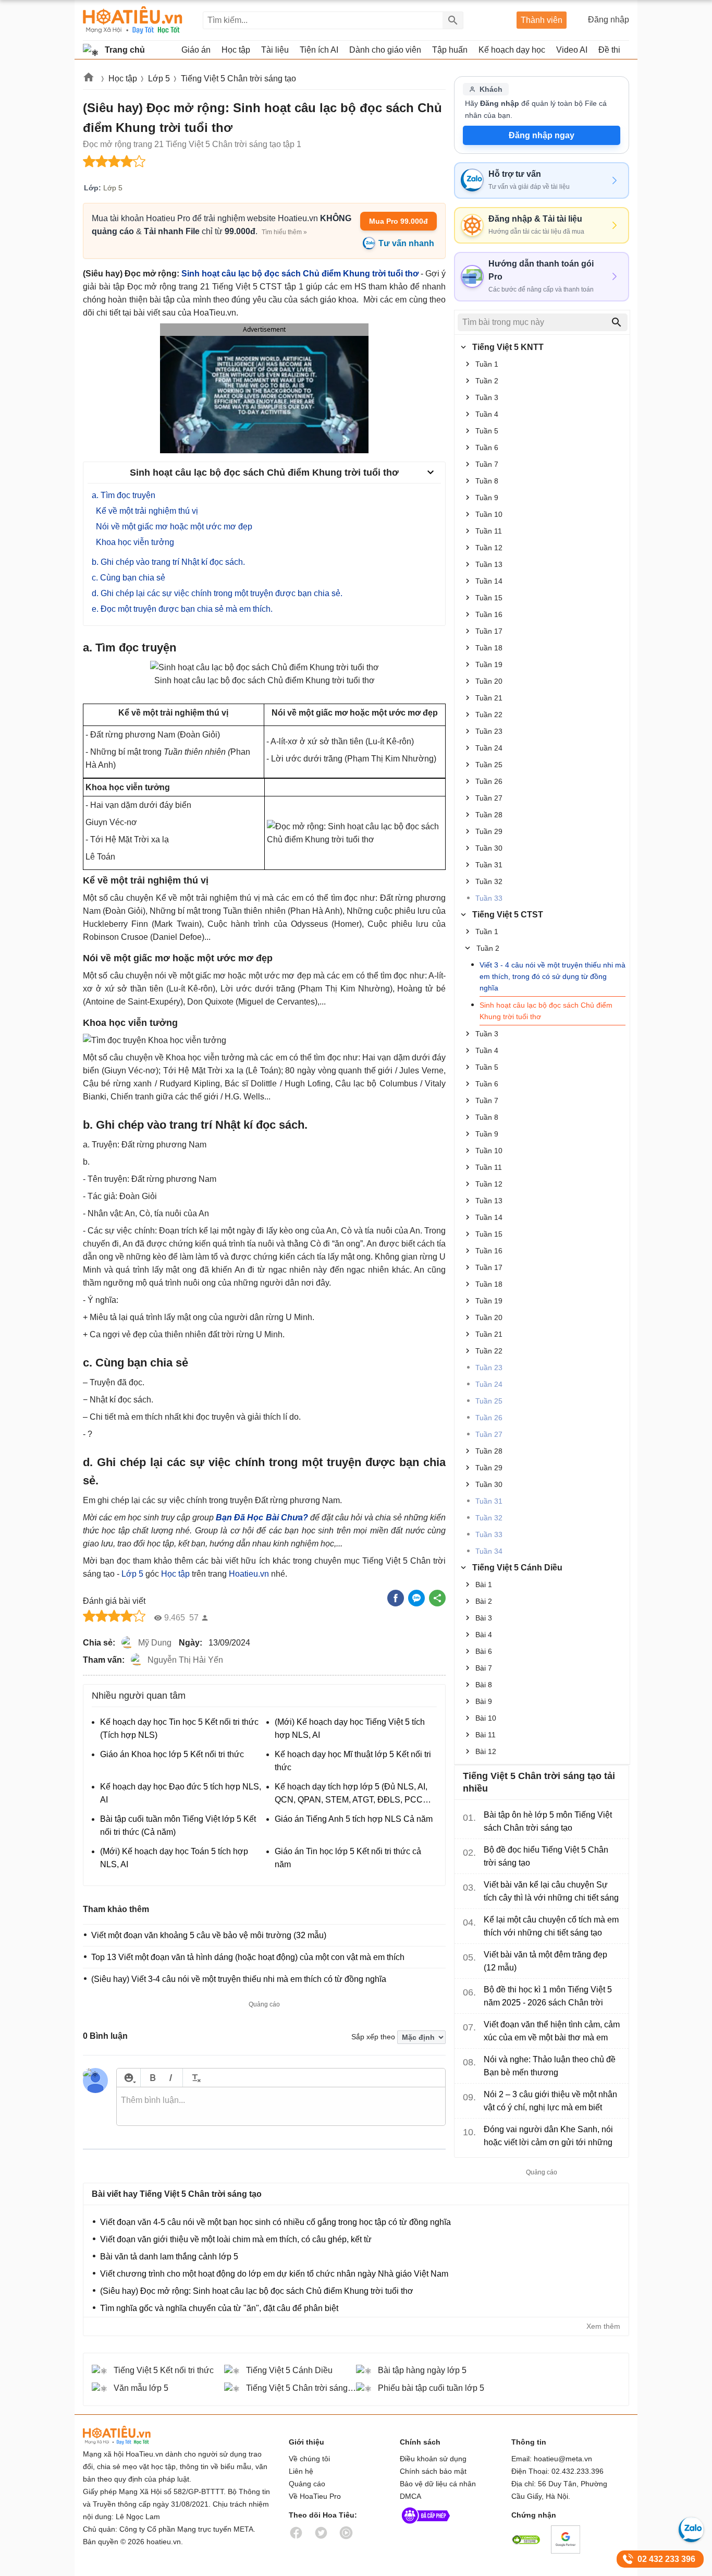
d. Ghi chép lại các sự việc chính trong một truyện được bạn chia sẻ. (217, 593)
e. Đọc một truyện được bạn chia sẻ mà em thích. (182, 609)
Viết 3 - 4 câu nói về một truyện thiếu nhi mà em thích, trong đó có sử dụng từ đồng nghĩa (553, 976)
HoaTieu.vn (130, 2435)
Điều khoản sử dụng (433, 2459)
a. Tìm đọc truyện (124, 495)
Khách (491, 89)
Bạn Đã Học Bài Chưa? (262, 1517)
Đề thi (609, 50)
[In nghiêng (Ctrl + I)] (171, 2078)
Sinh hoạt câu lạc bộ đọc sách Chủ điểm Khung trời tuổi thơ (300, 274)
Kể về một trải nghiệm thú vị (147, 511)
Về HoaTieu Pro (315, 2496)
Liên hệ (301, 2471)
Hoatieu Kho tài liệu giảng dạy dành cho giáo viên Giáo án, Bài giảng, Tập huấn (133, 20)
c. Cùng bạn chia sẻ (128, 578)
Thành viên (542, 20)
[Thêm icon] (128, 2078)
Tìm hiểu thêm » (284, 232)
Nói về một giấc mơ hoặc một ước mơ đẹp (174, 527)
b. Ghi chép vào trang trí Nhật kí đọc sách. (168, 562)
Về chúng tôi (309, 2459)
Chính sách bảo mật (433, 2471)
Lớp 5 (159, 78)
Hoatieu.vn (89, 79)
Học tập (123, 78)
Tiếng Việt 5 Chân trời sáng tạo (238, 78)
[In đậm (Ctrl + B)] (152, 2078)
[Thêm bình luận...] (281, 2107)
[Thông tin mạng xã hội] (426, 2526)
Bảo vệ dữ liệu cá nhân (438, 2484)
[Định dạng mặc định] (195, 2078)
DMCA (410, 2496)
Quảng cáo (307, 2484)
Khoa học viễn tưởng (135, 542)
